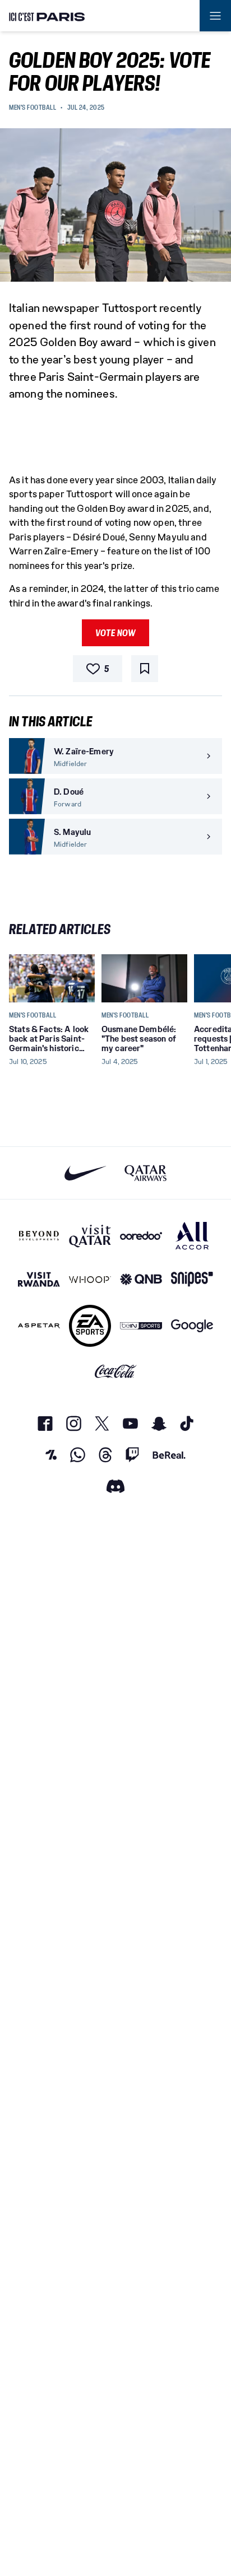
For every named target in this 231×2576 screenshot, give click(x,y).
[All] (192, 1236)
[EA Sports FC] (90, 1326)
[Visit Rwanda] (39, 1279)
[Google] (192, 1326)
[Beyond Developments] (39, 1236)
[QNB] (141, 1279)
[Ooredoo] (141, 1236)
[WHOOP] (90, 1279)
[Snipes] (192, 1279)
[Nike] (86, 1173)
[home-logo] (47, 16)
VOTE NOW (115, 633)
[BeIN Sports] (141, 1326)
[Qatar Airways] (145, 1173)
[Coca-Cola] (116, 1371)
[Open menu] (215, 16)
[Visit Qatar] (90, 1236)
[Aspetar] (39, 1326)
